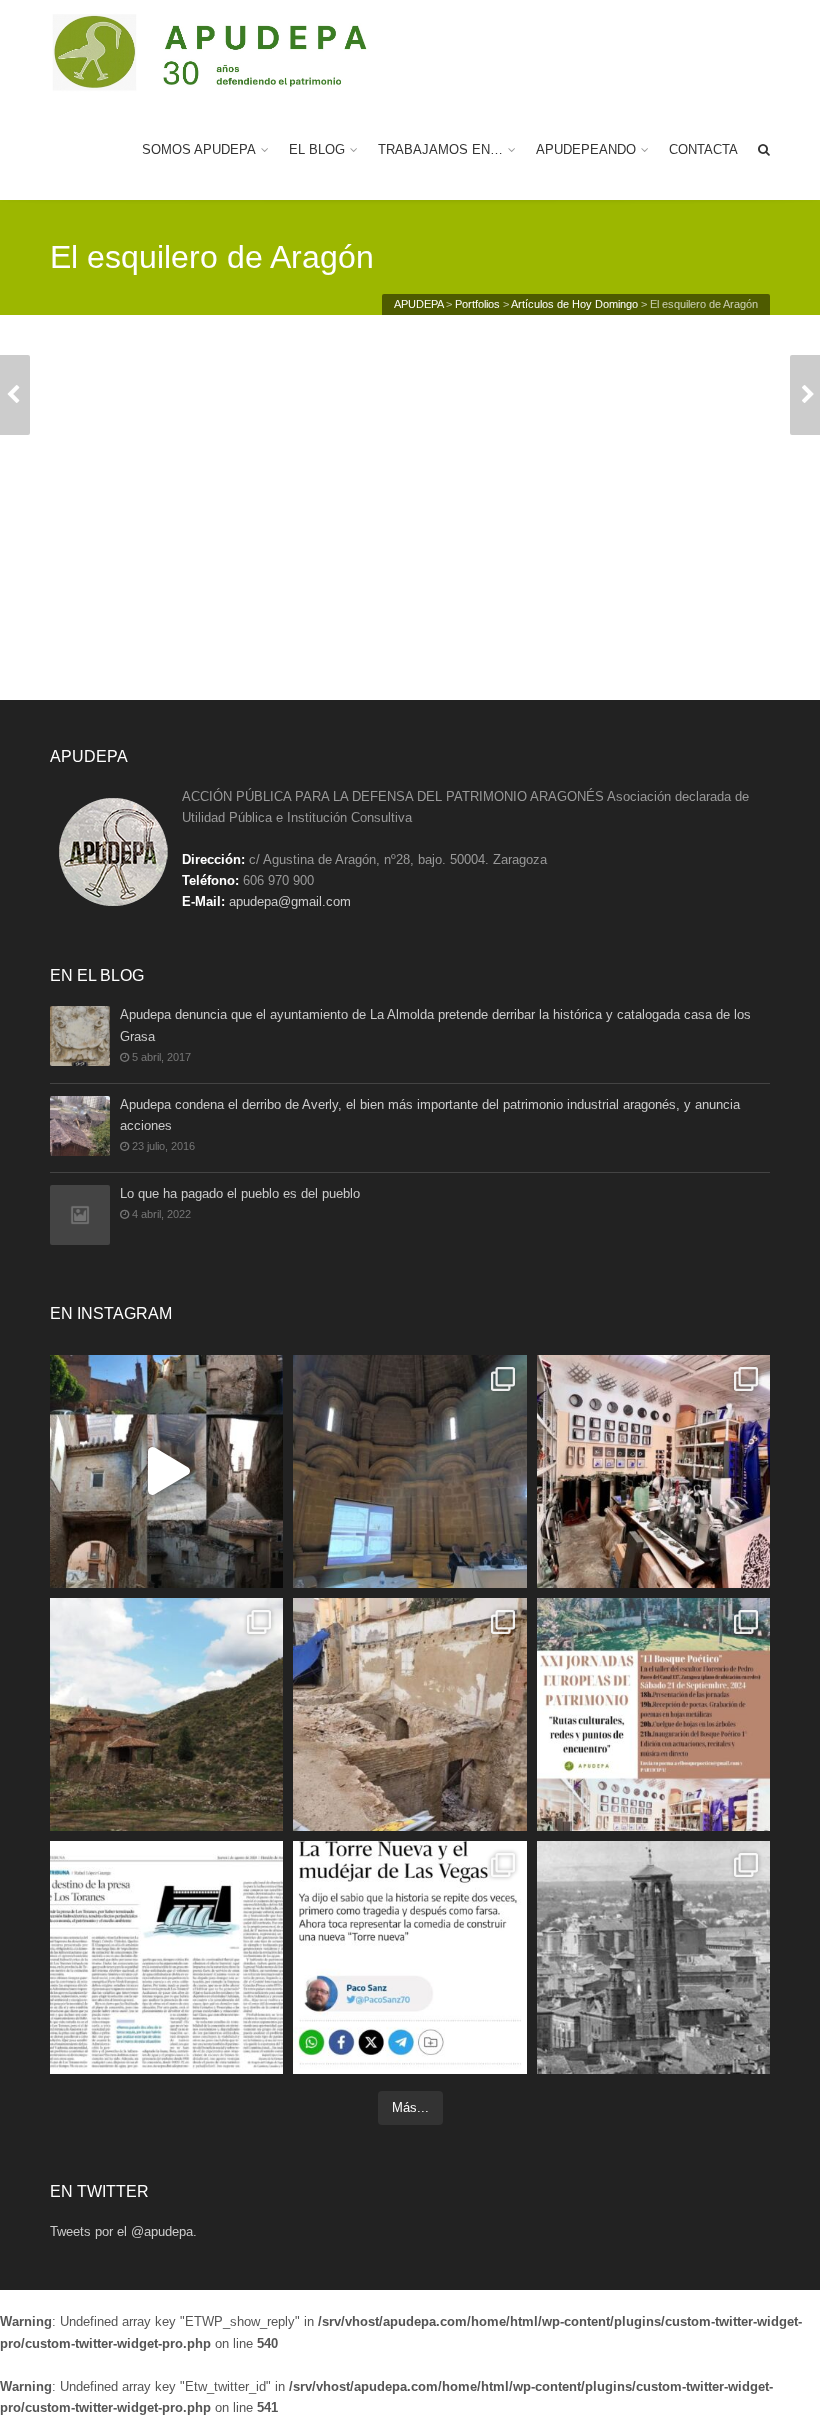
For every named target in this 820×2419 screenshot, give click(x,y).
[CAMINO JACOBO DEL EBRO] (805, 395)
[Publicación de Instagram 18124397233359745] (166, 1471)
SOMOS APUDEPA (199, 149)
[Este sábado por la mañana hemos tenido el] (409, 1471)
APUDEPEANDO (586, 149)
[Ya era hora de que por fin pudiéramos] (653, 1957)
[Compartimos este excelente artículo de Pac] (409, 1957)
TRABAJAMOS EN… (440, 149)
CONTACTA (703, 149)
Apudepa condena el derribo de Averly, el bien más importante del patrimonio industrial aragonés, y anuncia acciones (430, 1115)
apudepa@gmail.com (290, 901)
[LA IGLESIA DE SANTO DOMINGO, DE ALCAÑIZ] (15, 395)
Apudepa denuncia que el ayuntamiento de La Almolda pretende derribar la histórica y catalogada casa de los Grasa (435, 1025)
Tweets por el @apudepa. (123, 2231)
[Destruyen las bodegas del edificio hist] (409, 1714)
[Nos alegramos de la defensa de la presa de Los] (166, 1957)
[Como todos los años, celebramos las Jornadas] (653, 1714)
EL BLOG (317, 149)
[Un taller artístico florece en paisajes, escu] (653, 1471)
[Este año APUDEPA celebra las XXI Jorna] (166, 1714)
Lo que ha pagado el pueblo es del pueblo (240, 1193)
